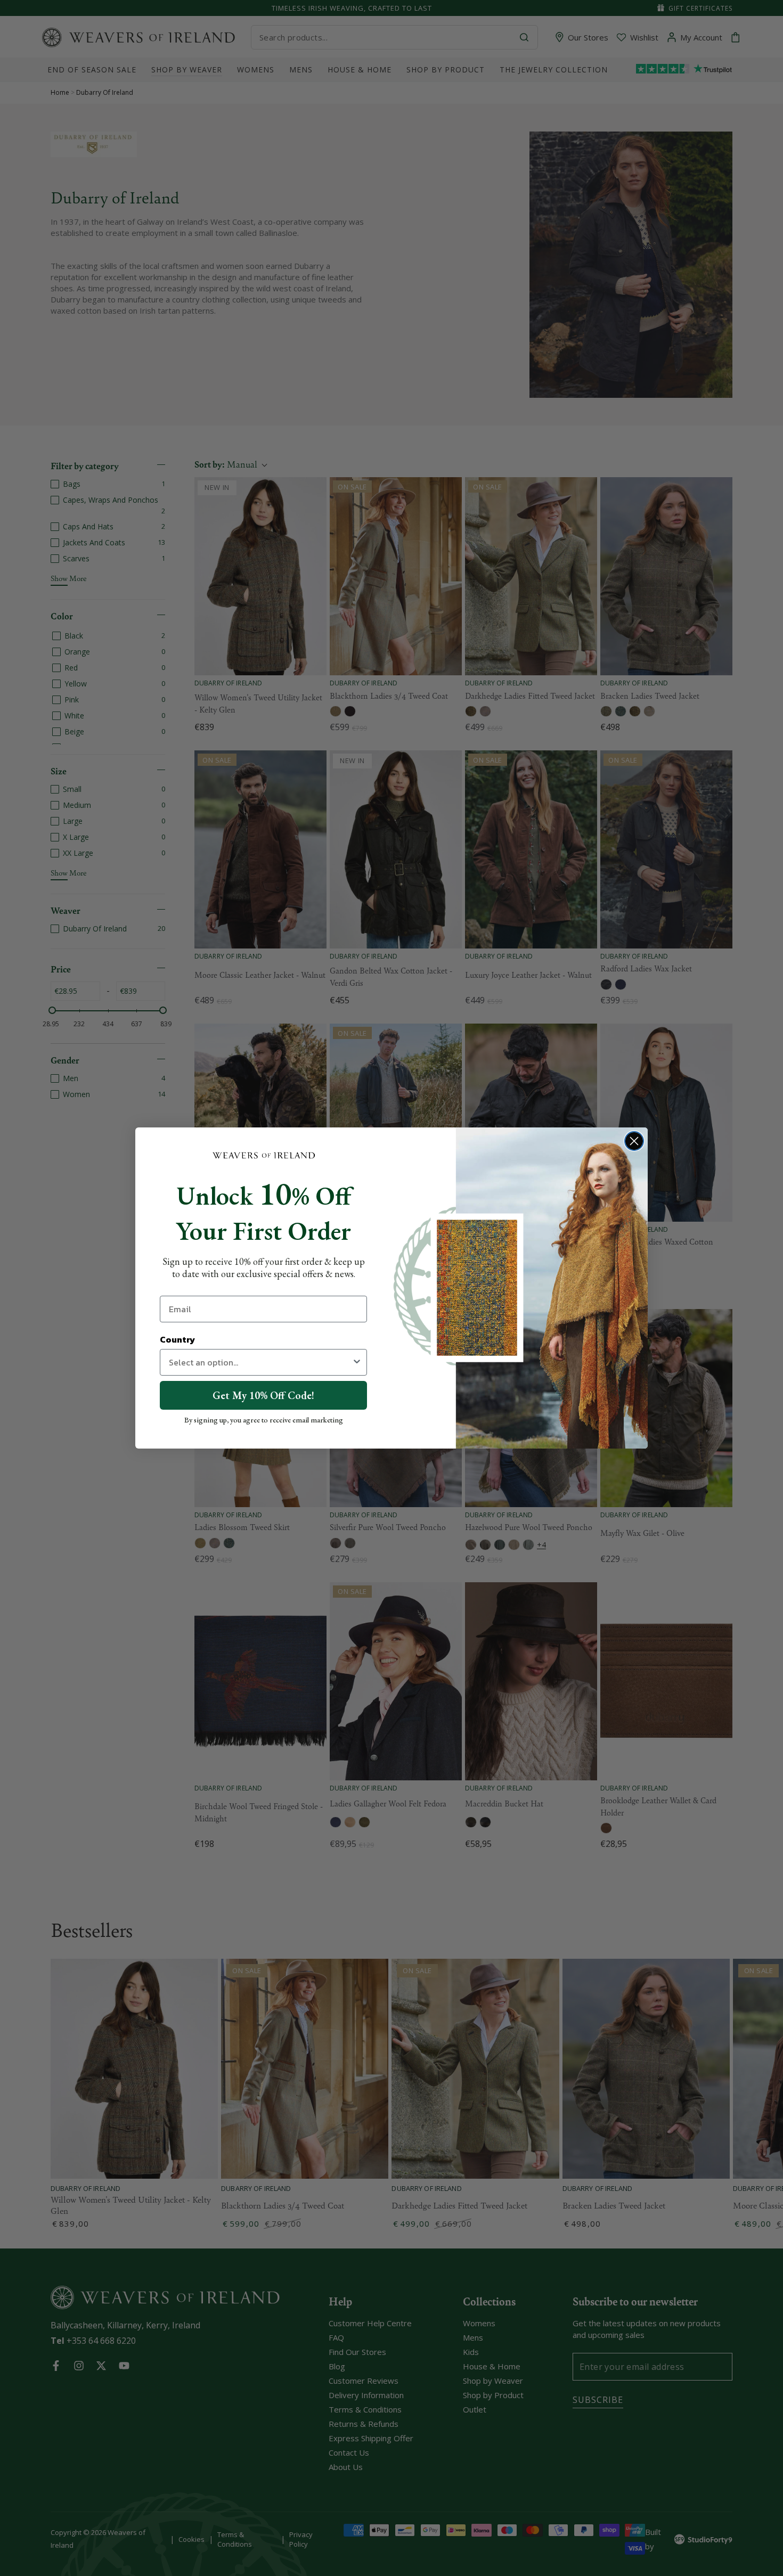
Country (177, 1339)
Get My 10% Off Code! (263, 1395)
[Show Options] (357, 1362)
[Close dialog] (634, 1141)
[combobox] (260, 1362)
